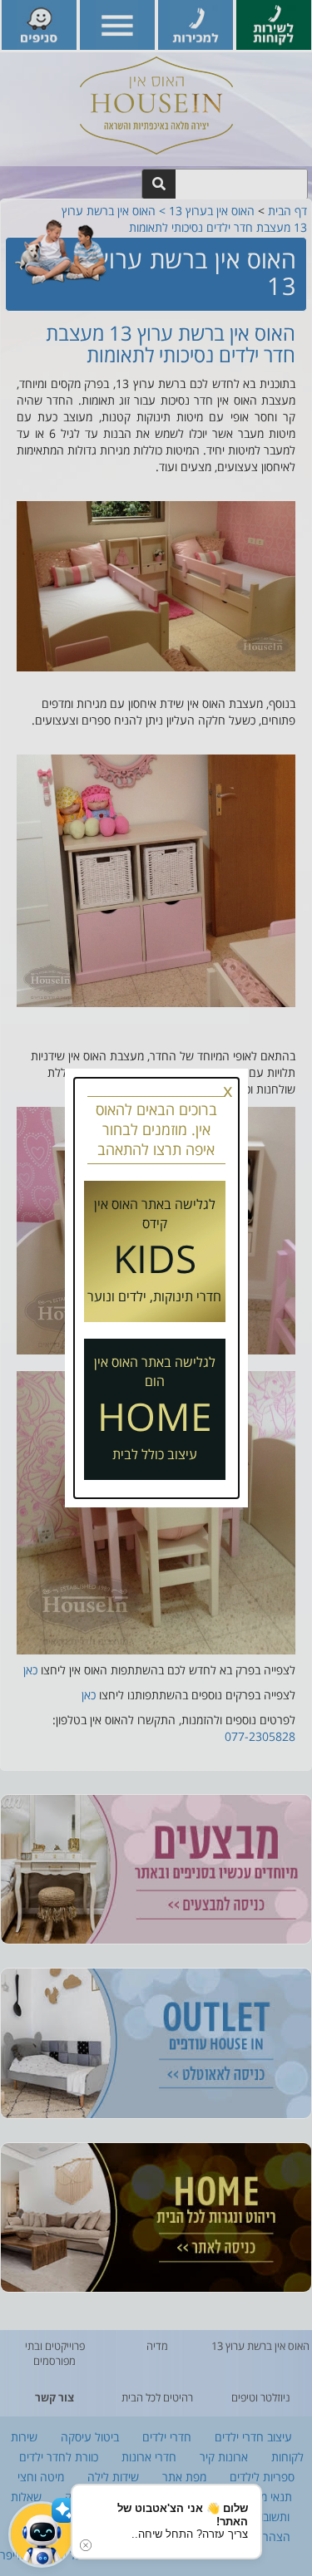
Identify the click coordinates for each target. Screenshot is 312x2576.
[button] (42, 2534)
